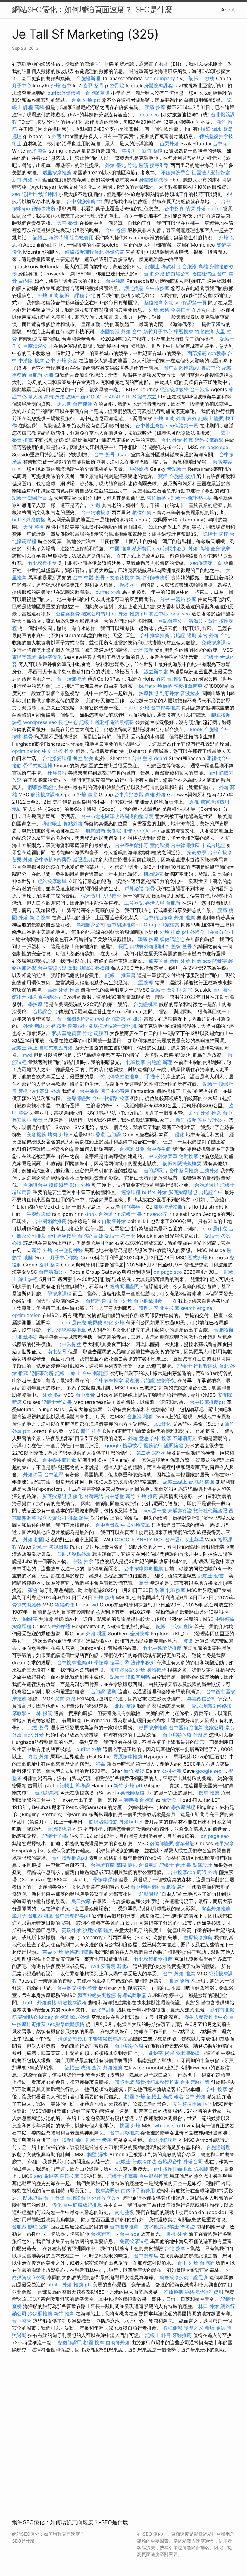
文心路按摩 (122, 577)
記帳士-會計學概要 (191, 498)
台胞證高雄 (47, 1793)
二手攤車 (150, 1077)
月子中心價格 (64, 1257)
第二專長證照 (151, 1453)
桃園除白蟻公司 (45, 997)
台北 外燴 (154, 274)
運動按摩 (189, 1156)
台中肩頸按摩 (62, 1236)
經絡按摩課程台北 (84, 252)
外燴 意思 (138, 1438)
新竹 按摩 (186, 1120)
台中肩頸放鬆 (129, 794)
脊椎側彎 (173, 2328)
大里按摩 (111, 896)
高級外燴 (71, 1930)
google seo (147, 831)
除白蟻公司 (178, 274)
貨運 (169, 2053)
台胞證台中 (35, 1185)
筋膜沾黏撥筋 (103, 1822)
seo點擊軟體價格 (66, 2024)
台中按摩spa (181, 1872)
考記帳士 (177, 469)
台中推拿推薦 (155, 635)
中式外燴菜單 (163, 1156)
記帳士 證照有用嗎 (130, 1677)
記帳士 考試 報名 (165, 2096)
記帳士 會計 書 (175, 1865)
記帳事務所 (175, 549)
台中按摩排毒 (67, 2140)
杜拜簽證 (57, 773)
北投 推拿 (64, 751)
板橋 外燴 (177, 2234)
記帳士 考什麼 (120, 1236)
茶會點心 (28, 2017)
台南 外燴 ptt (86, 100)
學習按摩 (183, 332)
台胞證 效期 (182, 476)
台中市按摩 (157, 288)
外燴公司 (193, 2162)
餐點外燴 (73, 823)
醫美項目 (158, 961)
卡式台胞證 (213, 845)
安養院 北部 (119, 831)
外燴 (140, 1670)
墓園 (121, 1865)
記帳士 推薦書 (120, 975)
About (228, 10)
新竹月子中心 (158, 332)
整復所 (129, 151)
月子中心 (22, 86)
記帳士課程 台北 (78, 295)
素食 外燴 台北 (214, 635)
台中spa (222, 143)
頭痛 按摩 (155, 107)
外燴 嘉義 (186, 418)
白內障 (26, 281)
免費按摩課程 (216, 643)
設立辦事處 (156, 672)
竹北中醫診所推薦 (162, 1648)
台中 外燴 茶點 (61, 360)
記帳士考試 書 (57, 1402)
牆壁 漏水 (97, 2154)
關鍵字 (162, 946)
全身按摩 (180, 310)
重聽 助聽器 (81, 968)
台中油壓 (115, 281)
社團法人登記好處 (211, 172)
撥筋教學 (197, 852)
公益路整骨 (68, 614)
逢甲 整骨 (93, 86)
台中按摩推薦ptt (208, 1402)
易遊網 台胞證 (140, 1380)
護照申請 (124, 2082)
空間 (44, 2227)
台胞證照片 (156, 1171)
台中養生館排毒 (132, 845)
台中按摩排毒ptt (73, 1916)
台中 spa (130, 2234)
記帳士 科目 (158, 2335)
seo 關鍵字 (215, 961)
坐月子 (19, 1916)
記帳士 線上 (25, 1048)
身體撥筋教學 (154, 180)
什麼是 (200, 1735)
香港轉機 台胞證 (136, 1800)
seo (16, 194)
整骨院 (117, 86)
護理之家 (149, 1308)
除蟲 (220, 2328)
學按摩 (35, 1004)
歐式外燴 (80, 2017)
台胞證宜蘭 (103, 1865)
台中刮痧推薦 (124, 2133)
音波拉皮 (190, 693)
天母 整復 (34, 527)
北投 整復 (125, 1706)
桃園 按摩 (94, 2342)
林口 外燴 (209, 2306)
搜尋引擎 (159, 165)
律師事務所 (43, 209)
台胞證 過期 (184, 635)
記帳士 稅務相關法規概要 (106, 722)
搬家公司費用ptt (99, 614)
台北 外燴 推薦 (177, 440)
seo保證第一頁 (191, 303)
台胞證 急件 (174, 1887)
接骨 (150, 889)
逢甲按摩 (224, 1843)
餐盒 (78, 758)
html (52, 2285)
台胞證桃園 (145, 1004)
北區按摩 (144, 650)
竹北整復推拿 (42, 563)
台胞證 (207, 2263)
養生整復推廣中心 (192, 2104)
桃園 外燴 (135, 2096)
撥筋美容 (222, 462)
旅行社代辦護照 (210, 1511)
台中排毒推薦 (165, 708)
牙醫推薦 (182, 2335)
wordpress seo (40, 722)
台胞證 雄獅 (41, 375)
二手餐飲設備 (36, 1214)
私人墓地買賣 (67, 1033)
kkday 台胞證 (54, 2017)
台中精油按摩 (95, 512)
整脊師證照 (79, 1098)
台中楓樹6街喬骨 (53, 860)
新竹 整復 (152, 151)
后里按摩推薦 (57, 172)
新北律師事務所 (152, 577)
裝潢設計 (202, 1865)
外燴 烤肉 (34, 1026)
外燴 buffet (209, 209)
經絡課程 (131, 1192)
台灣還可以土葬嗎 (184, 1540)
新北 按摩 (40, 917)
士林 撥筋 (42, 1713)
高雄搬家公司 (91, 925)
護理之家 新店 (199, 2328)
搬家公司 (214, 1728)
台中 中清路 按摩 (178, 599)
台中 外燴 (195, 2096)
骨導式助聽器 (38, 766)
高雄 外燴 (54, 397)
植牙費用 (142, 549)
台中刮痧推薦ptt (84, 201)
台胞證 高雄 (195, 266)
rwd (100, 1019)
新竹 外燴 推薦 (185, 961)
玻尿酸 (95, 1323)
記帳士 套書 (211, 1576)
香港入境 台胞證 (163, 903)
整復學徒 (166, 1380)
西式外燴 (198, 1257)
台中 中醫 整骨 (89, 577)
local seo (149, 115)
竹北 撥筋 (138, 165)
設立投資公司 (52, 1518)
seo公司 (159, 1214)
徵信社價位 (204, 274)
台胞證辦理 (88, 78)
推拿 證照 (78, 1518)
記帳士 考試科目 (163, 266)
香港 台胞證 (169, 679)
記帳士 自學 (55, 1836)
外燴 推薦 (184, 917)
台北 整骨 (37, 151)
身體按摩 (156, 1670)
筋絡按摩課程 (45, 794)
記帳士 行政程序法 (197, 1366)
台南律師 (83, 404)
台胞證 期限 (99, 1301)
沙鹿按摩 (92, 1930)
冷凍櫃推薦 (40, 2313)
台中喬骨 (85, 1395)
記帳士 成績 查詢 (174, 1626)
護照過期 (82, 860)
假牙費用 (91, 896)
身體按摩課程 (158, 86)
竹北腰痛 (204, 332)
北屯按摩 (169, 1308)
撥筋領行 (58, 1185)
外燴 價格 (159, 310)
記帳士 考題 (99, 2140)
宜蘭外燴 (209, 1171)
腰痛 (222, 910)
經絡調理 (64, 1605)
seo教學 (217, 353)
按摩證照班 (108, 2191)
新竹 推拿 (91, 1431)
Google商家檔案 (162, 925)
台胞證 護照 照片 (124, 1019)
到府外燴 (169, 693)
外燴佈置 (115, 252)
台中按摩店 (146, 2256)
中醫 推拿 (120, 549)
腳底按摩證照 (42, 787)
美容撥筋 (36, 1134)
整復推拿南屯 (158, 303)
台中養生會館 (150, 426)
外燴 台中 (61, 86)
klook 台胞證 (204, 729)
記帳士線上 (175, 1482)
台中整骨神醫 (68, 1250)
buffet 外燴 (108, 592)
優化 (180, 1134)
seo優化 (162, 1424)
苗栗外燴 (169, 143)
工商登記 (134, 903)
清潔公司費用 (203, 621)
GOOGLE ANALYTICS (111, 397)
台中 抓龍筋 (95, 1373)
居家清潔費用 (215, 802)
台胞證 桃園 (201, 1482)
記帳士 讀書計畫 (30, 498)
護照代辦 (76, 397)
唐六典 (64, 404)
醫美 (89, 758)
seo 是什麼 (215, 1228)
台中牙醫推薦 (195, 2082)
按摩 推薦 (209, 1793)
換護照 (127, 585)
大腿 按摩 (56, 1026)
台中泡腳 (200, 389)
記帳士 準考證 (75, 1785)
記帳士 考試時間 (39, 194)
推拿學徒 (28, 1337)
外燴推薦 (113, 2068)
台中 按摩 (161, 1438)
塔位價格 (156, 498)
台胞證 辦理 (159, 1062)
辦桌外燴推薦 (216, 1908)
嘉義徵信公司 (202, 1699)
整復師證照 (70, 2342)
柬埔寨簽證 (24, 657)
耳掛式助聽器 (201, 1706)
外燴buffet (131, 1822)
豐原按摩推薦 (153, 1728)
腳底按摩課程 (72, 2002)
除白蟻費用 (82, 237)
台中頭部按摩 (71, 679)
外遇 (57, 136)
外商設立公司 (106, 2198)
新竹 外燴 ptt (27, 180)
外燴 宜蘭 (48, 295)
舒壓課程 (149, 1894)
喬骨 (144, 1583)
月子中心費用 (115, 1091)
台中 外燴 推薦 (179, 1974)
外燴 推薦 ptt (133, 614)
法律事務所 (143, 1662)
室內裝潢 (160, 845)
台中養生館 (159, 1149)
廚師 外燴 (207, 1872)
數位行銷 (142, 512)
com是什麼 (74, 1323)
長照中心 (68, 722)
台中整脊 (174, 209)
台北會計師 (104, 2010)
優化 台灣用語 (88, 1496)
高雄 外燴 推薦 (63, 990)
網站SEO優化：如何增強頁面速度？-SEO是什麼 (92, 9)
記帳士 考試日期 (51, 1547)
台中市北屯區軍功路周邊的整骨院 (117, 816)
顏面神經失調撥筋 (97, 1995)
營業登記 (185, 1843)
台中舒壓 (114, 1496)
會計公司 (172, 1800)
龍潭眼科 (77, 1026)
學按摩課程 (59, 1294)
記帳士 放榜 (202, 78)
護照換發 (134, 288)
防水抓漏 (33, 2198)
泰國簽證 (110, 332)
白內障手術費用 (138, 2191)
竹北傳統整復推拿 (120, 1077)
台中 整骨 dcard (112, 454)
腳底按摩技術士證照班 (113, 1026)
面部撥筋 (197, 353)
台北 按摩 (175, 2248)
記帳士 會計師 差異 (172, 990)
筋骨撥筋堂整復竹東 (157, 2082)
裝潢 (160, 1590)
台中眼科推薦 (154, 2176)
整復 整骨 (181, 946)
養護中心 (211, 368)
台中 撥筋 (116, 230)
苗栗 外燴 (22, 860)
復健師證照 (172, 939)
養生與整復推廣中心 (206, 2017)
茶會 (33, 1590)
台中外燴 (123, 1301)
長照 (123, 946)
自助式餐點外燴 (56, 1048)
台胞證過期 (207, 1185)
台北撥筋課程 (57, 758)
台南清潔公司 (38, 346)
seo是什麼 (155, 1511)
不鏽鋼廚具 (185, 1438)
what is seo (167, 2125)
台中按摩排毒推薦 (144, 1568)
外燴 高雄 (199, 549)
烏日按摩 (81, 1901)
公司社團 (172, 1771)
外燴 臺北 (116, 165)
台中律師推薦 (185, 845)
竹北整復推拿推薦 (153, 1959)
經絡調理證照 (124, 1286)
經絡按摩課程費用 (204, 2292)
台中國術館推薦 (50, 1221)
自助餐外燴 (142, 946)
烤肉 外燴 (58, 1134)
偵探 (190, 209)
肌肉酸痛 (95, 831)
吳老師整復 (133, 1793)
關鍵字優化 (50, 657)
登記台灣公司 (173, 621)
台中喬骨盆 (69, 1344)
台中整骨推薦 (184, 1171)
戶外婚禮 (139, 469)
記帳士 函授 (216, 534)
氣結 (17, 809)
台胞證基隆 (98, 93)
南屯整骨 (57, 1351)
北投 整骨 (38, 1728)
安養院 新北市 (116, 1966)
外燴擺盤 (52, 1395)
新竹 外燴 (42, 1250)
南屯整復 (124, 2212)
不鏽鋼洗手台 (176, 172)
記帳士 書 (131, 1214)
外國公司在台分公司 (212, 932)
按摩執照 (149, 693)
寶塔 (163, 476)
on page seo (214, 447)
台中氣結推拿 (109, 1380)
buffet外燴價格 (64, 93)
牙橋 (23, 1091)
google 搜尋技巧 (123, 1445)
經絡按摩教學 (174, 389)
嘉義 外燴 (38, 1757)
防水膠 (201, 2169)
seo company (160, 78)
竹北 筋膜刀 (95, 1033)
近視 (194, 802)
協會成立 (147, 397)
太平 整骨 (67, 223)
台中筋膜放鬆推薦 (83, 2205)
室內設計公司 (212, 1120)
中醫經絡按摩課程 (108, 2039)
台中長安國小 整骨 (77, 1988)
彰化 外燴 (80, 1185)
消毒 (100, 1764)
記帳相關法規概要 (182, 1163)
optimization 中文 (32, 751)
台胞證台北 (45, 1011)
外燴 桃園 (34, 1540)
